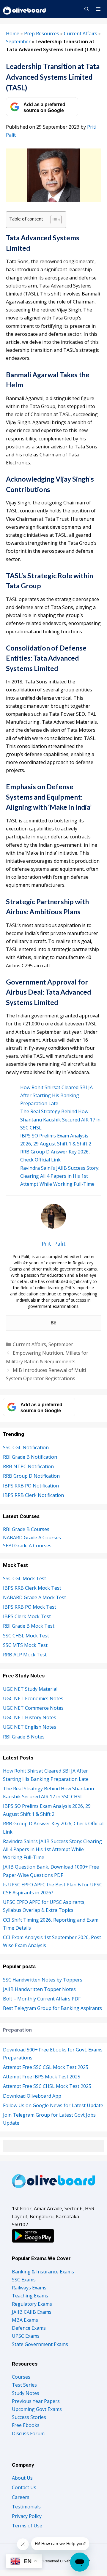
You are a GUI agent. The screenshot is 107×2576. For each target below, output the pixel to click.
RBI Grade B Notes (24, 1737)
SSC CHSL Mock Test (26, 1636)
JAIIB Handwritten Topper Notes (39, 1989)
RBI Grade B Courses (26, 1529)
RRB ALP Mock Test (25, 1655)
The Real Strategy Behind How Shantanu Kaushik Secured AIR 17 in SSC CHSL (60, 1119)
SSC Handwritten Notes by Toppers (43, 1980)
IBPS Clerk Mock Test (27, 1616)
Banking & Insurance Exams (43, 2272)
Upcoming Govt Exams (37, 2409)
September (18, 41)
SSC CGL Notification (26, 1447)
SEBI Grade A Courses (27, 1546)
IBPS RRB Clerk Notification (33, 1495)
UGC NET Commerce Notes (33, 1708)
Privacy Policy (27, 2516)
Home (13, 33)
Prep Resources (42, 33)
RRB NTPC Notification (28, 1466)
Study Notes (26, 2393)
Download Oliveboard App (32, 2096)
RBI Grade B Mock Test (29, 1626)
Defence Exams (29, 2328)
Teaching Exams (30, 2296)
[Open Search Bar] (86, 9)
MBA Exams (25, 2320)
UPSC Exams (26, 2336)
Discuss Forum (28, 2433)
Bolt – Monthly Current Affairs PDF (42, 1999)
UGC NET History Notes (30, 1717)
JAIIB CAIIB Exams (32, 2312)
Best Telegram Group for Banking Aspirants (52, 2008)
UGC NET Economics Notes (33, 1698)
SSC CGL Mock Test (25, 1578)
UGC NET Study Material (30, 1689)
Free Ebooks (26, 2425)
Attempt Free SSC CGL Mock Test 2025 (46, 2067)
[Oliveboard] (25, 9)
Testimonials (26, 2507)
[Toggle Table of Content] (53, 220)
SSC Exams (24, 2280)
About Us (22, 2478)
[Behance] (53, 1323)
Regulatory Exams (32, 2304)
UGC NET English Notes (30, 1727)
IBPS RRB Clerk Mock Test (32, 1588)
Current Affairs (81, 33)
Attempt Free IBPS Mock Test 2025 (42, 2077)
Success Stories (29, 2417)
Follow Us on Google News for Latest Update (53, 2105)
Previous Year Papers (36, 2401)
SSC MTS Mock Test (25, 1645)
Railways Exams (29, 2288)
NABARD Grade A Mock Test (34, 1597)
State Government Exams (40, 2344)
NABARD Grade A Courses (32, 1538)
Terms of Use (27, 2526)
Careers (21, 2497)
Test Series (24, 2385)
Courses (21, 2377)
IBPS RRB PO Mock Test (30, 1607)
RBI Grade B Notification (30, 1457)
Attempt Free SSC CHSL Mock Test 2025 (47, 2086)
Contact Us (24, 2487)
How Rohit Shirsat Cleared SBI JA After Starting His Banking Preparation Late (56, 1095)
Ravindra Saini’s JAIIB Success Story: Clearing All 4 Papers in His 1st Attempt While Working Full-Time (60, 1176)
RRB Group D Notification (31, 1476)
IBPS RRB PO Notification (31, 1486)
